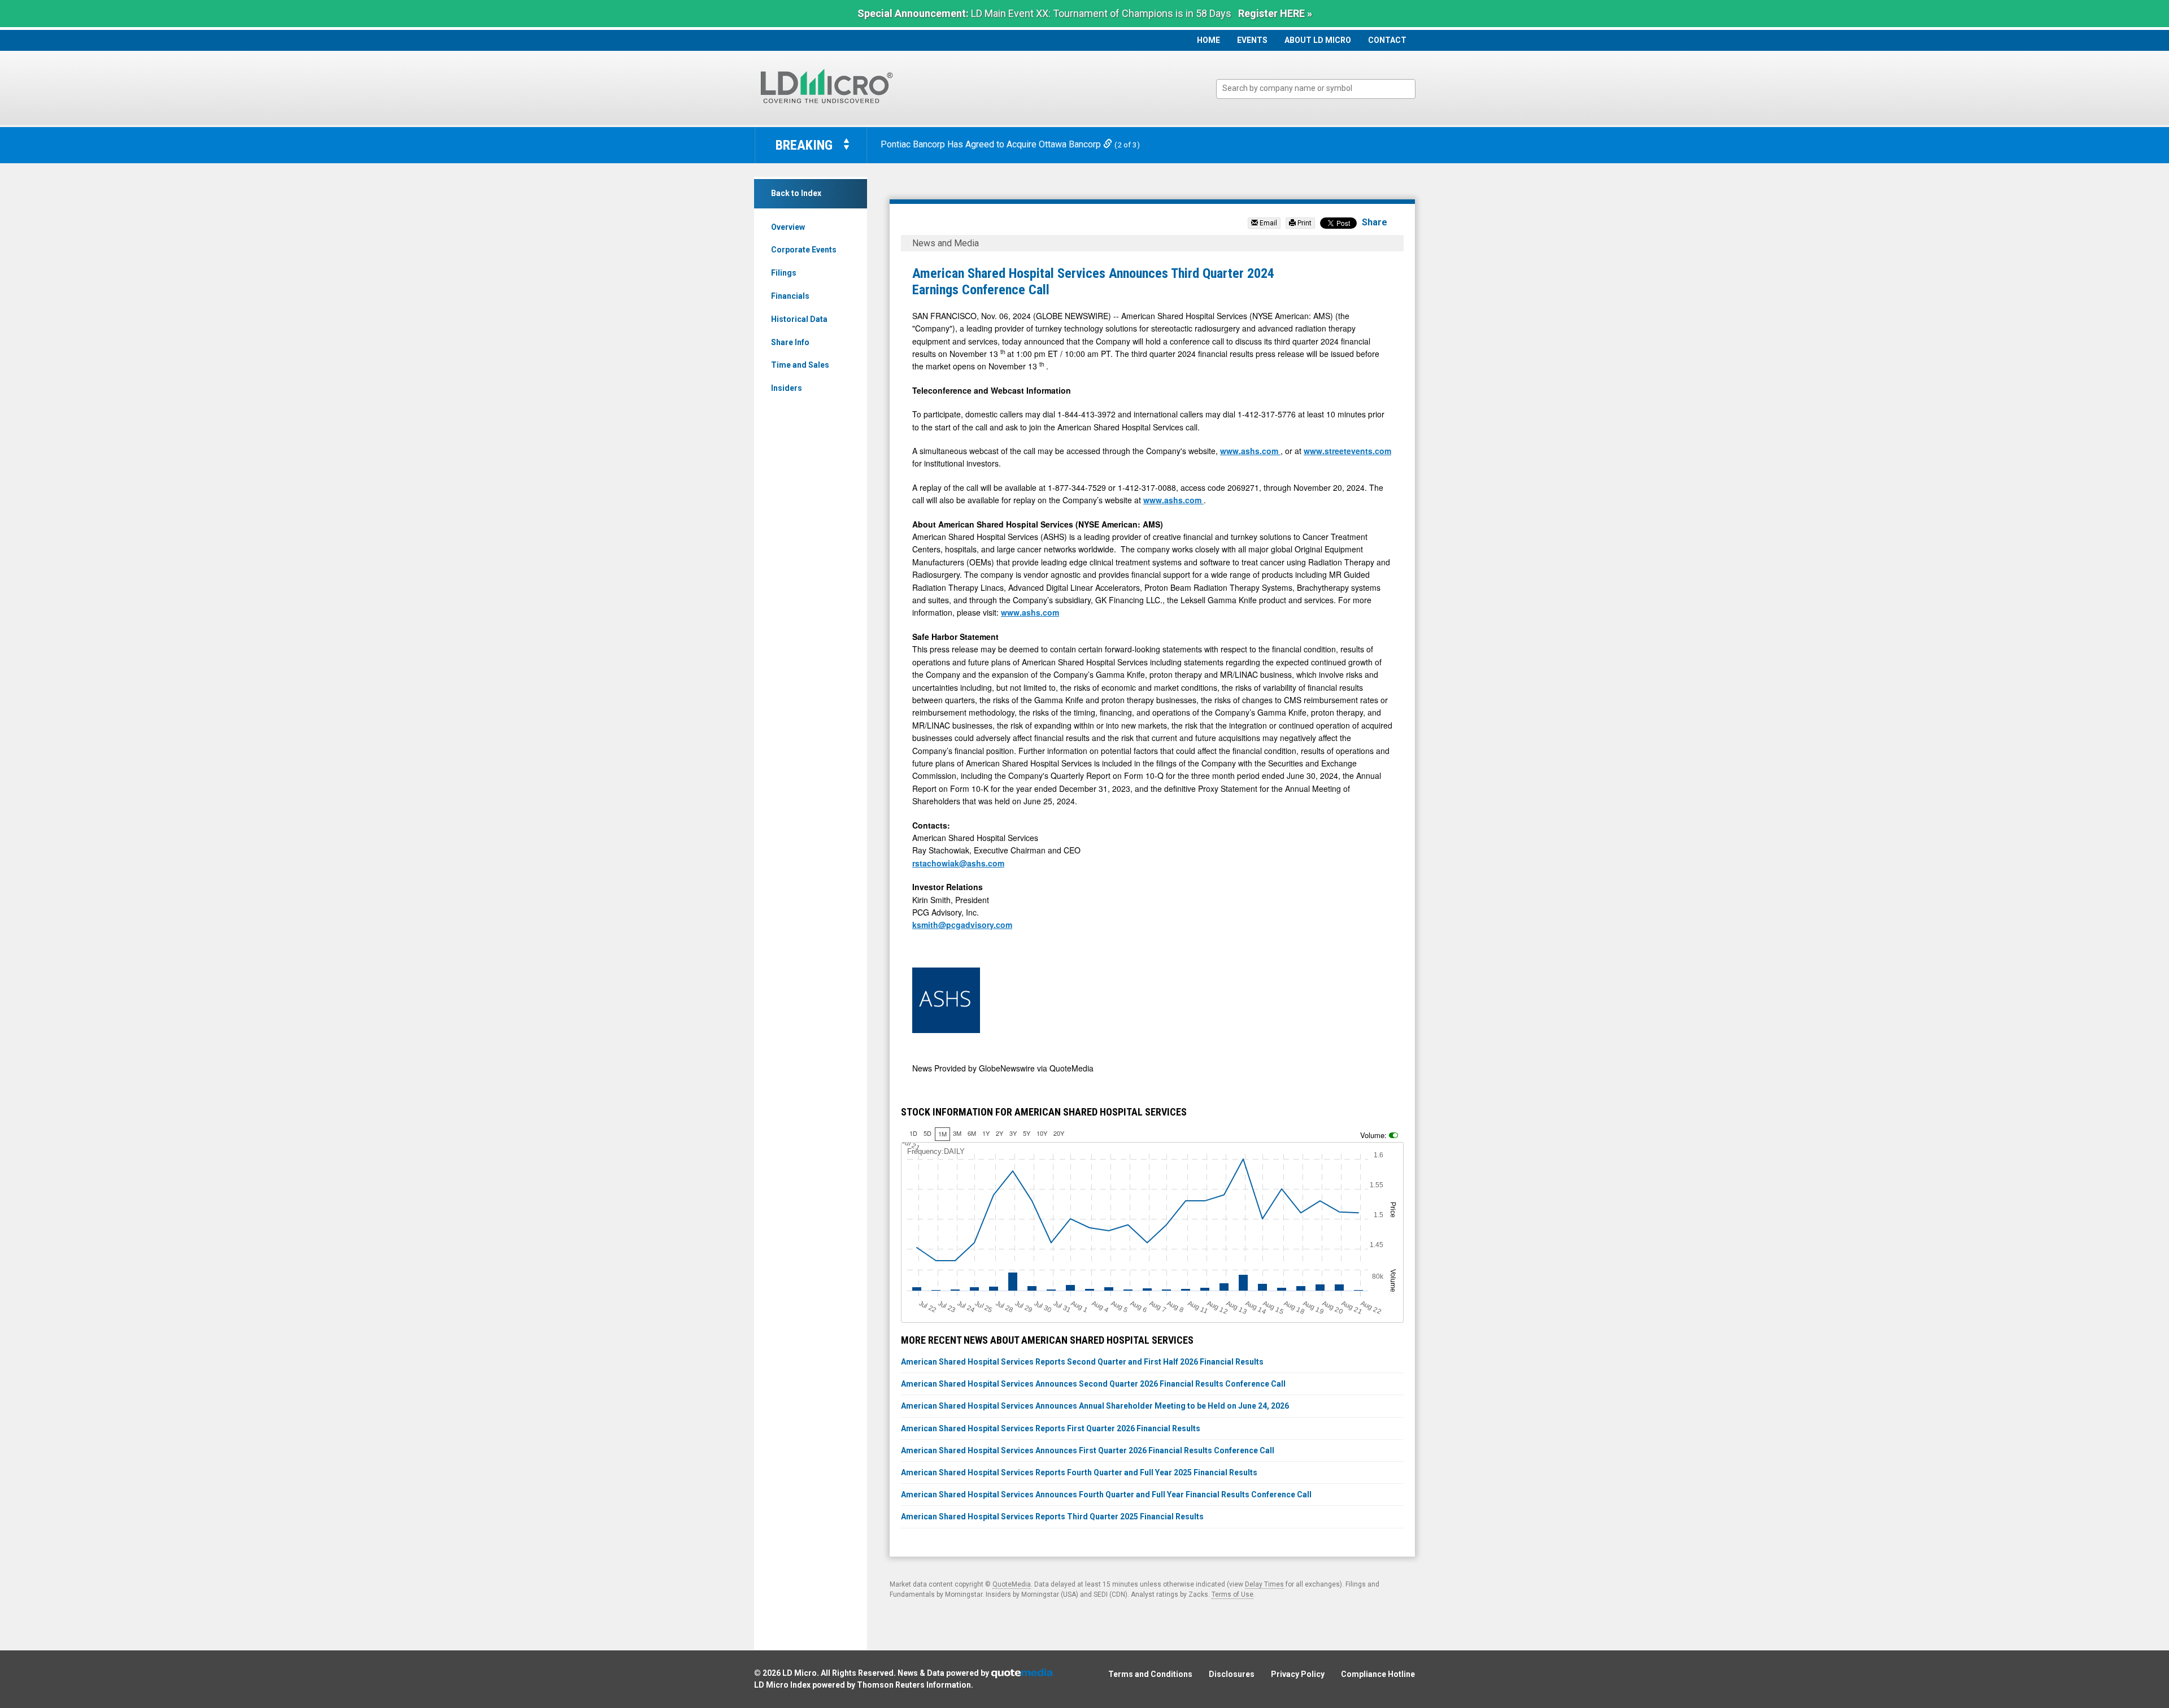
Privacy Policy (1298, 1674)
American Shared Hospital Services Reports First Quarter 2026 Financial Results (1051, 1428)
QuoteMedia (1012, 1584)
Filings (784, 273)
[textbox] (1321, 88)
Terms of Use (1232, 1594)
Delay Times (1264, 1584)
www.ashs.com (1250, 451)
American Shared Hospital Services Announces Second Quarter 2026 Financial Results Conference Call (1093, 1384)
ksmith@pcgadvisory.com (962, 925)
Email (1268, 223)
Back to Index (796, 193)
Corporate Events (804, 250)
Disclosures (1232, 1674)
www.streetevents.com (1347, 451)
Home (1208, 40)
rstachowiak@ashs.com (958, 863)
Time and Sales (800, 365)
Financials (790, 296)
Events (1252, 40)
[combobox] (1316, 89)
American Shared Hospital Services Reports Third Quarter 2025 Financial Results (1052, 1517)
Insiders (787, 388)
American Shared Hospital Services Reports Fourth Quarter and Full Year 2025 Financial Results (1079, 1472)
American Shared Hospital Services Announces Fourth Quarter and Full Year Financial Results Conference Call (1106, 1494)
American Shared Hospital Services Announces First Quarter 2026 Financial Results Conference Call (1088, 1450)
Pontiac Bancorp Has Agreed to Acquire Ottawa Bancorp (992, 144)
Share (1375, 222)
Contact (1387, 40)
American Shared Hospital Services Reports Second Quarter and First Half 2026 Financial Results (1082, 1362)
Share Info (790, 342)
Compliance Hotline (1378, 1674)
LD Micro (800, 1673)
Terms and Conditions (1150, 1674)
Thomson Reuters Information (914, 1685)
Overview (788, 227)
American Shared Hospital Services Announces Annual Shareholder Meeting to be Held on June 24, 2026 (1095, 1406)
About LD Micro (1318, 40)
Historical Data (799, 319)
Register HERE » (1275, 13)
